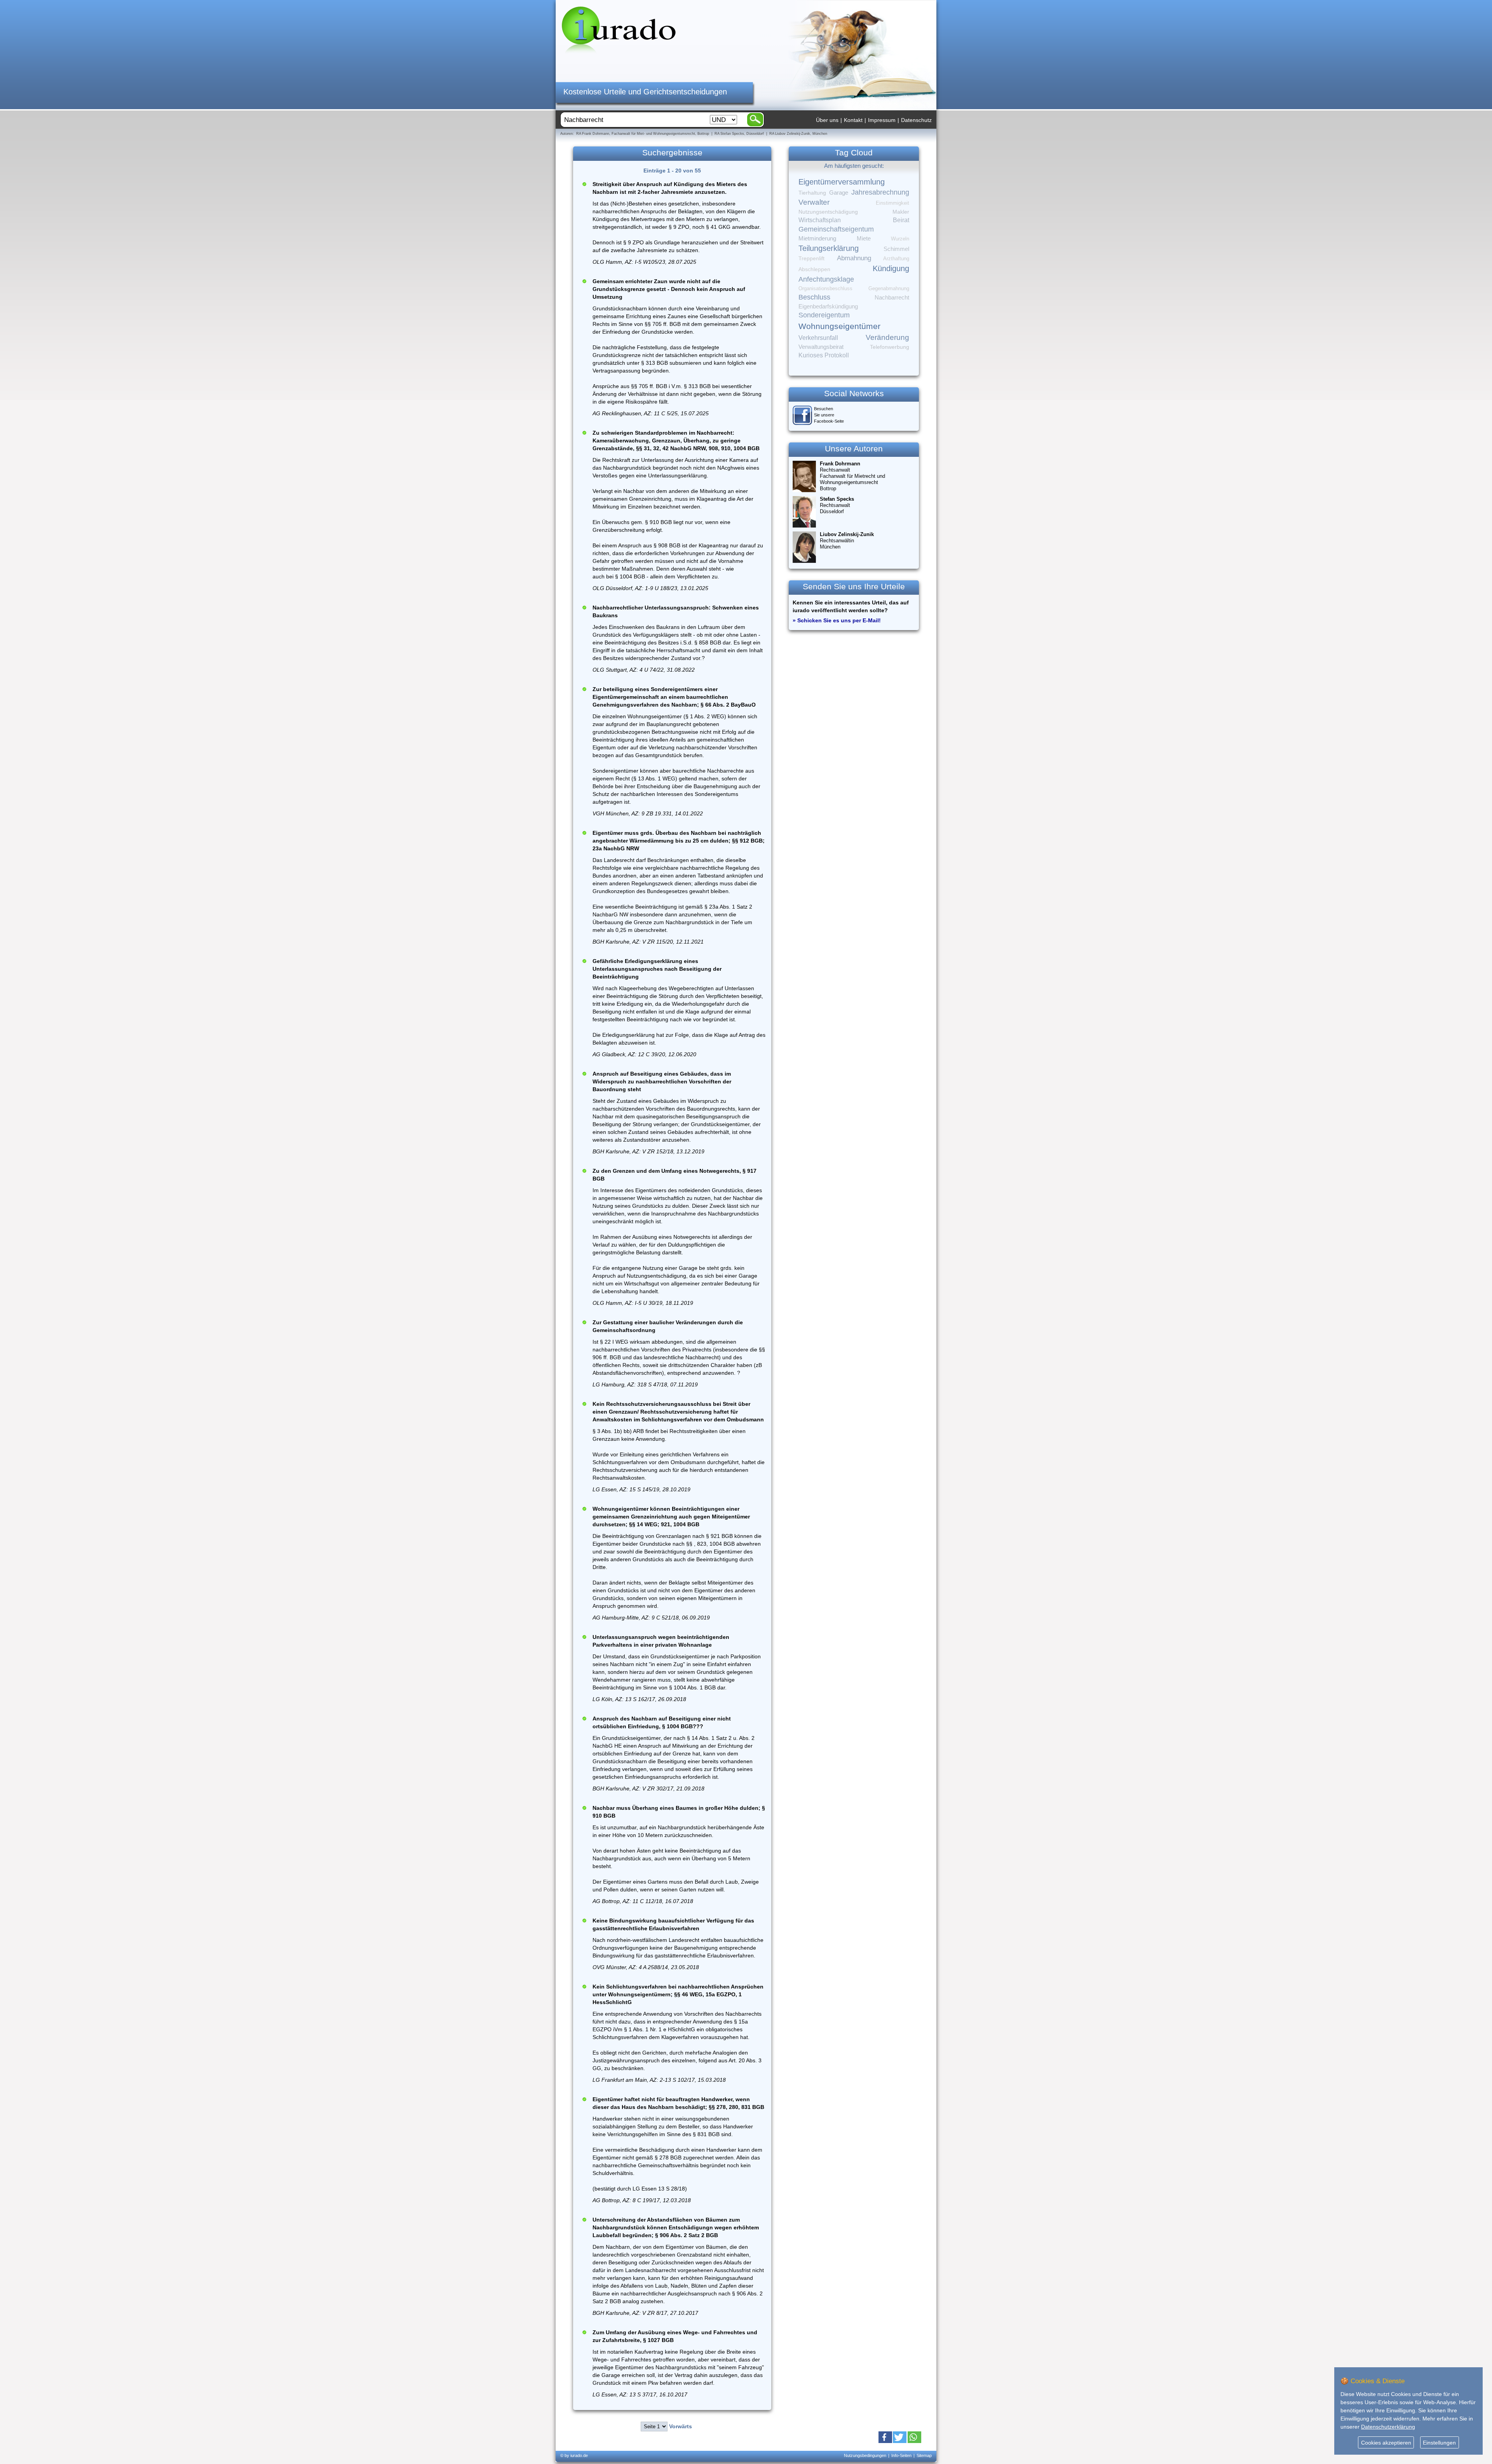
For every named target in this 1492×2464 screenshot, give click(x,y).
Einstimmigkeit (892, 203)
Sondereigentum (824, 315)
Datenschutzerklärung (1388, 2427)
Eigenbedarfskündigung (828, 306)
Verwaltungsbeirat (821, 347)
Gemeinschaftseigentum (836, 229)
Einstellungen (1439, 2443)
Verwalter (814, 202)
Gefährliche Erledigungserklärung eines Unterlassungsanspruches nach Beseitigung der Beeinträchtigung (657, 969)
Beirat (901, 220)
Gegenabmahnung (889, 288)
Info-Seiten (901, 2455)
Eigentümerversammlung (842, 182)
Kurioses (811, 355)
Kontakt (853, 120)
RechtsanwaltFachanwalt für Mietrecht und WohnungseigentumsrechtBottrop (852, 476)
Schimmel (896, 249)
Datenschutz (916, 120)
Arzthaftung (896, 259)
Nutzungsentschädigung (828, 212)
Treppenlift (811, 259)
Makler (901, 212)
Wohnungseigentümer (839, 326)
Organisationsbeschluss (825, 288)
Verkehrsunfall (818, 338)
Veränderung (887, 337)
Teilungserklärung (829, 248)
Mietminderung (817, 238)
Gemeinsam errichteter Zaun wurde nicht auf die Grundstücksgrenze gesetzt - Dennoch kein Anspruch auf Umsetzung (669, 289)
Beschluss (814, 297)
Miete (864, 239)
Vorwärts (681, 2426)
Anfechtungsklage (826, 279)
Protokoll (837, 355)
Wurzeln (900, 239)
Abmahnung (854, 258)
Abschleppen (814, 269)
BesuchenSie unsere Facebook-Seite (829, 415)
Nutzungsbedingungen (865, 2455)
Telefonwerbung (890, 347)
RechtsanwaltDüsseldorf (837, 505)
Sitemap (924, 2455)
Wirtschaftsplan (820, 220)
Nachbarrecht (892, 298)
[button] (885, 2437)
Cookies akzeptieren (1386, 2443)
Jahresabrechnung (880, 192)
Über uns (827, 120)
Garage (839, 192)
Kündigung (891, 268)
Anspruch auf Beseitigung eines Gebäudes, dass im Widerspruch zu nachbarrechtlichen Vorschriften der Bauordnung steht (662, 1081)
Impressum (882, 120)
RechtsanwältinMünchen (847, 541)
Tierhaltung (812, 193)
